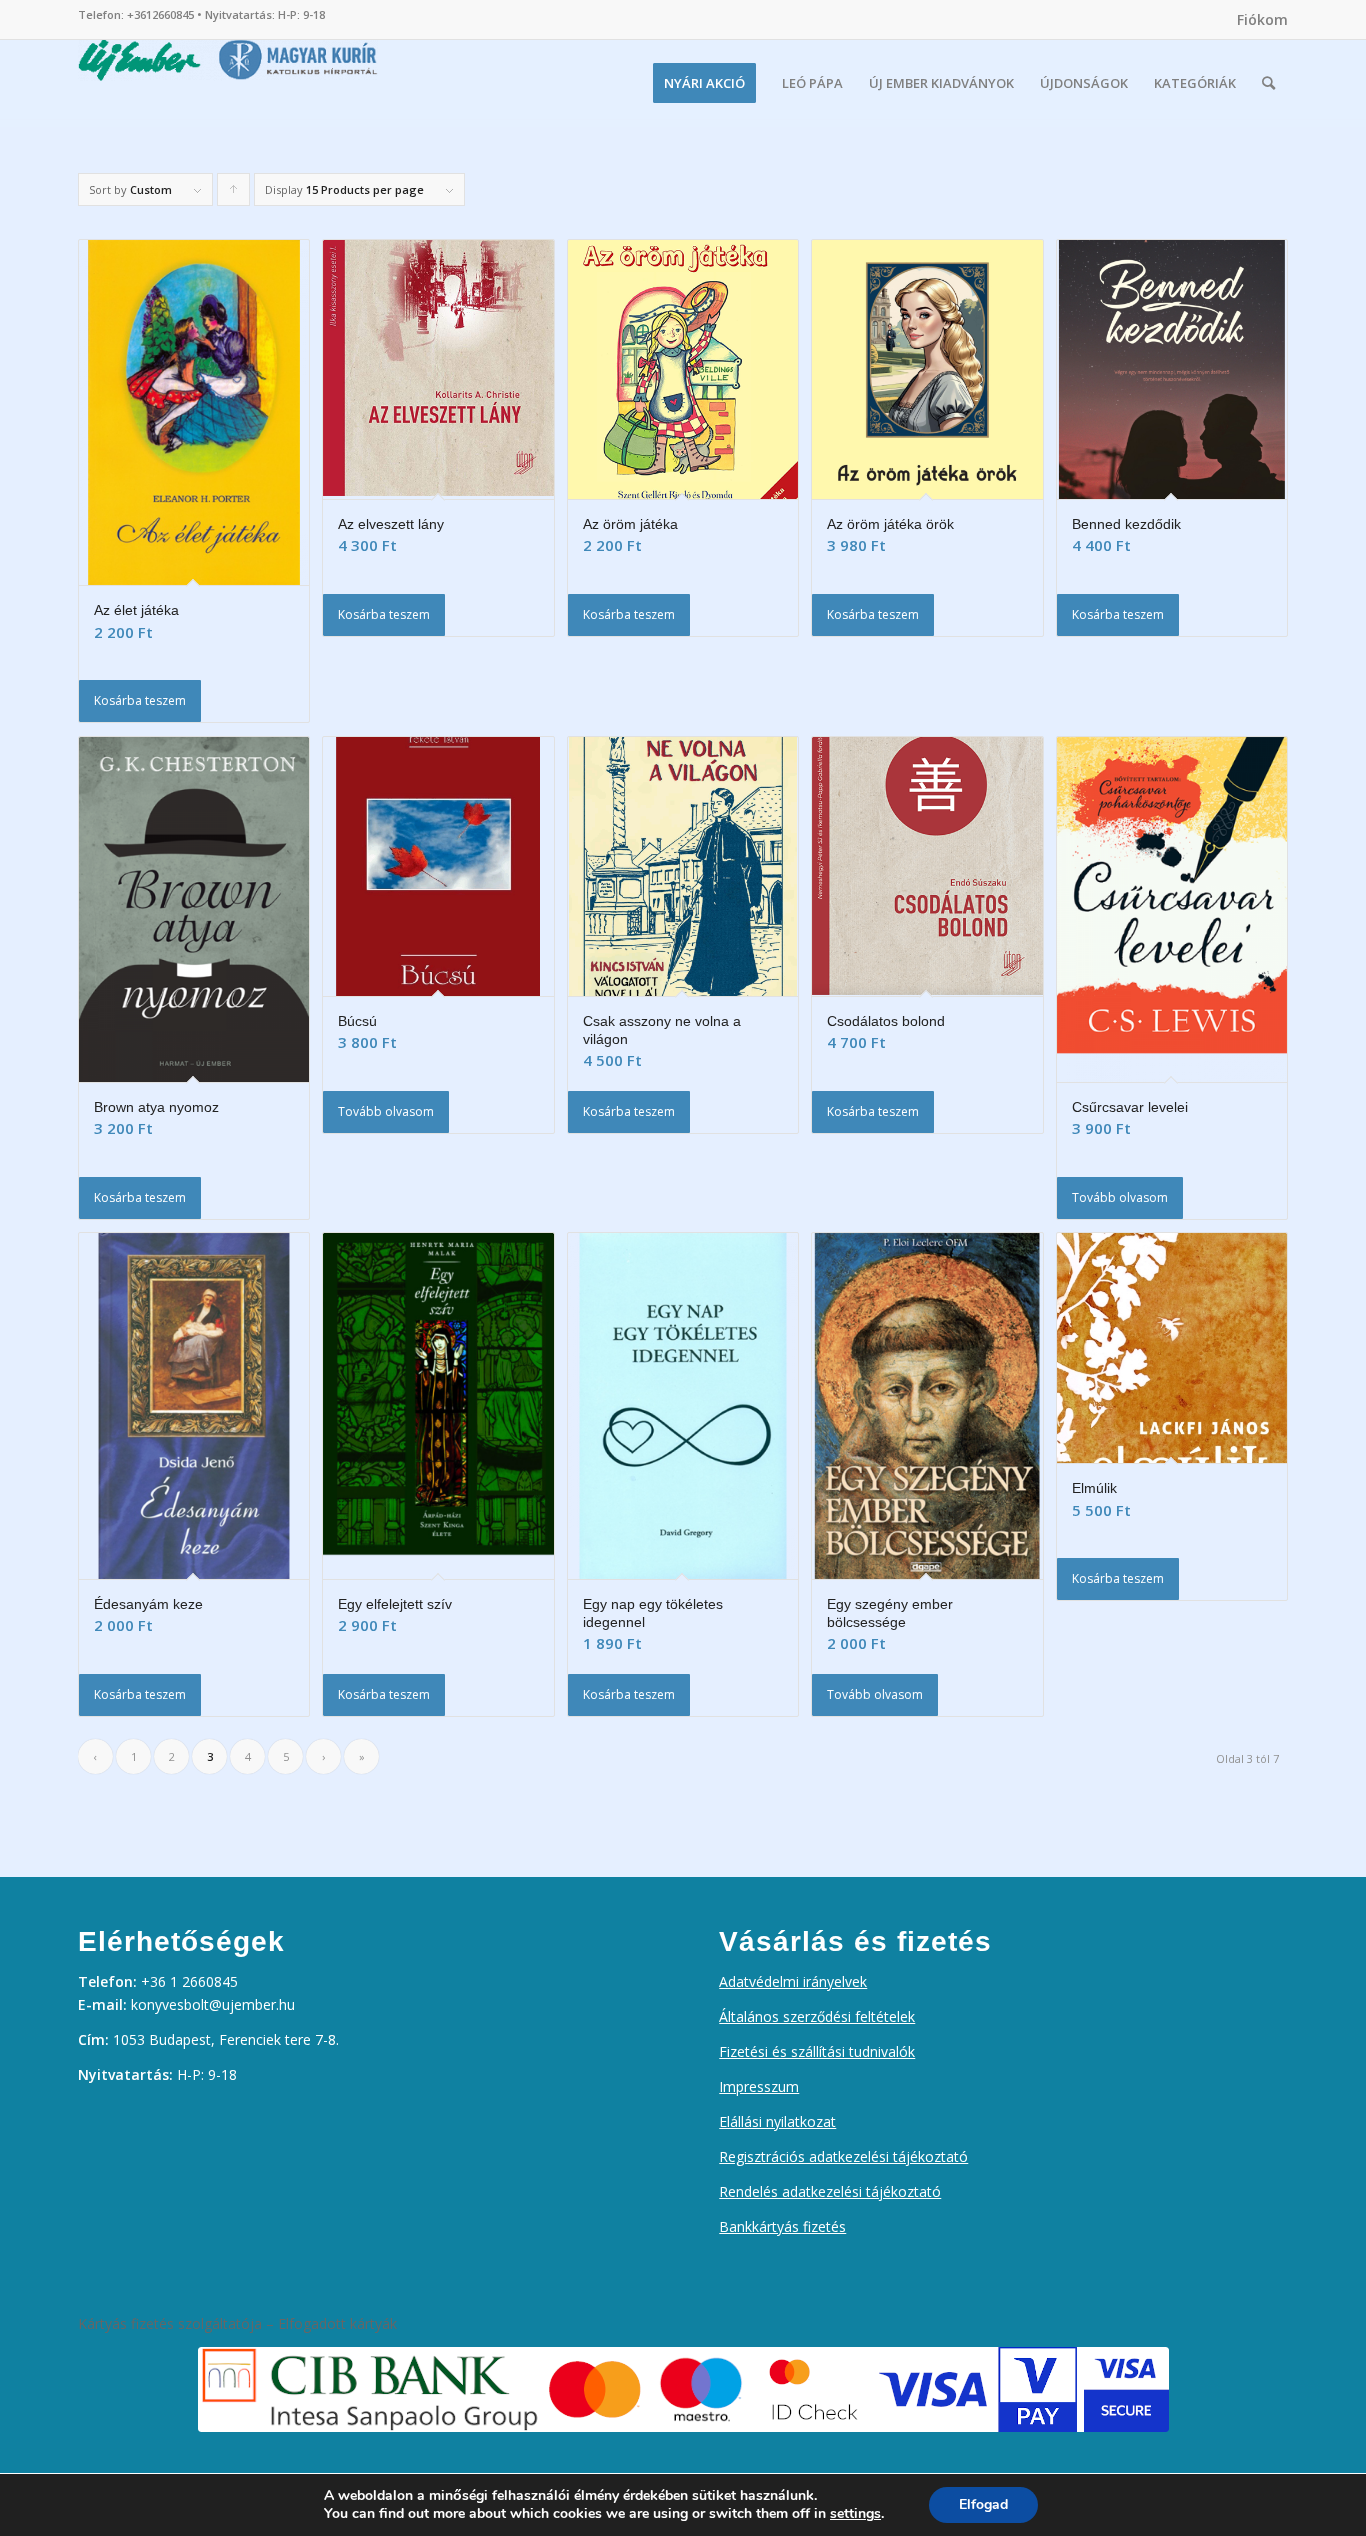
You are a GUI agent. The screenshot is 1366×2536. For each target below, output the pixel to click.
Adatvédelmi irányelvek (793, 1981)
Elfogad (983, 2504)
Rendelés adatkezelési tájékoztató (830, 2191)
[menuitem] (1257, 20)
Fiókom (1262, 19)
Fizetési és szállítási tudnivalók (817, 2051)
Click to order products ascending (234, 194)
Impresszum (759, 2086)
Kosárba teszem (140, 700)
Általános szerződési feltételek (817, 2016)
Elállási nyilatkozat (777, 2121)
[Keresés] (1268, 83)
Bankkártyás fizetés (782, 2226)
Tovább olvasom (386, 1111)
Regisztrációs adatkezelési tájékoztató (843, 2156)
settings (855, 2514)
